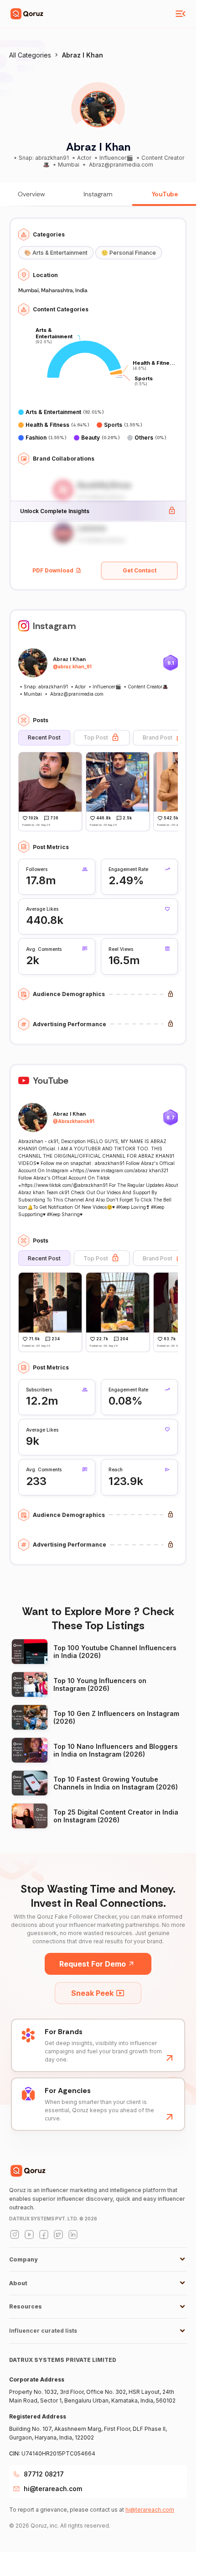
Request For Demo (93, 1964)
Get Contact (140, 570)
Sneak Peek (92, 1993)
